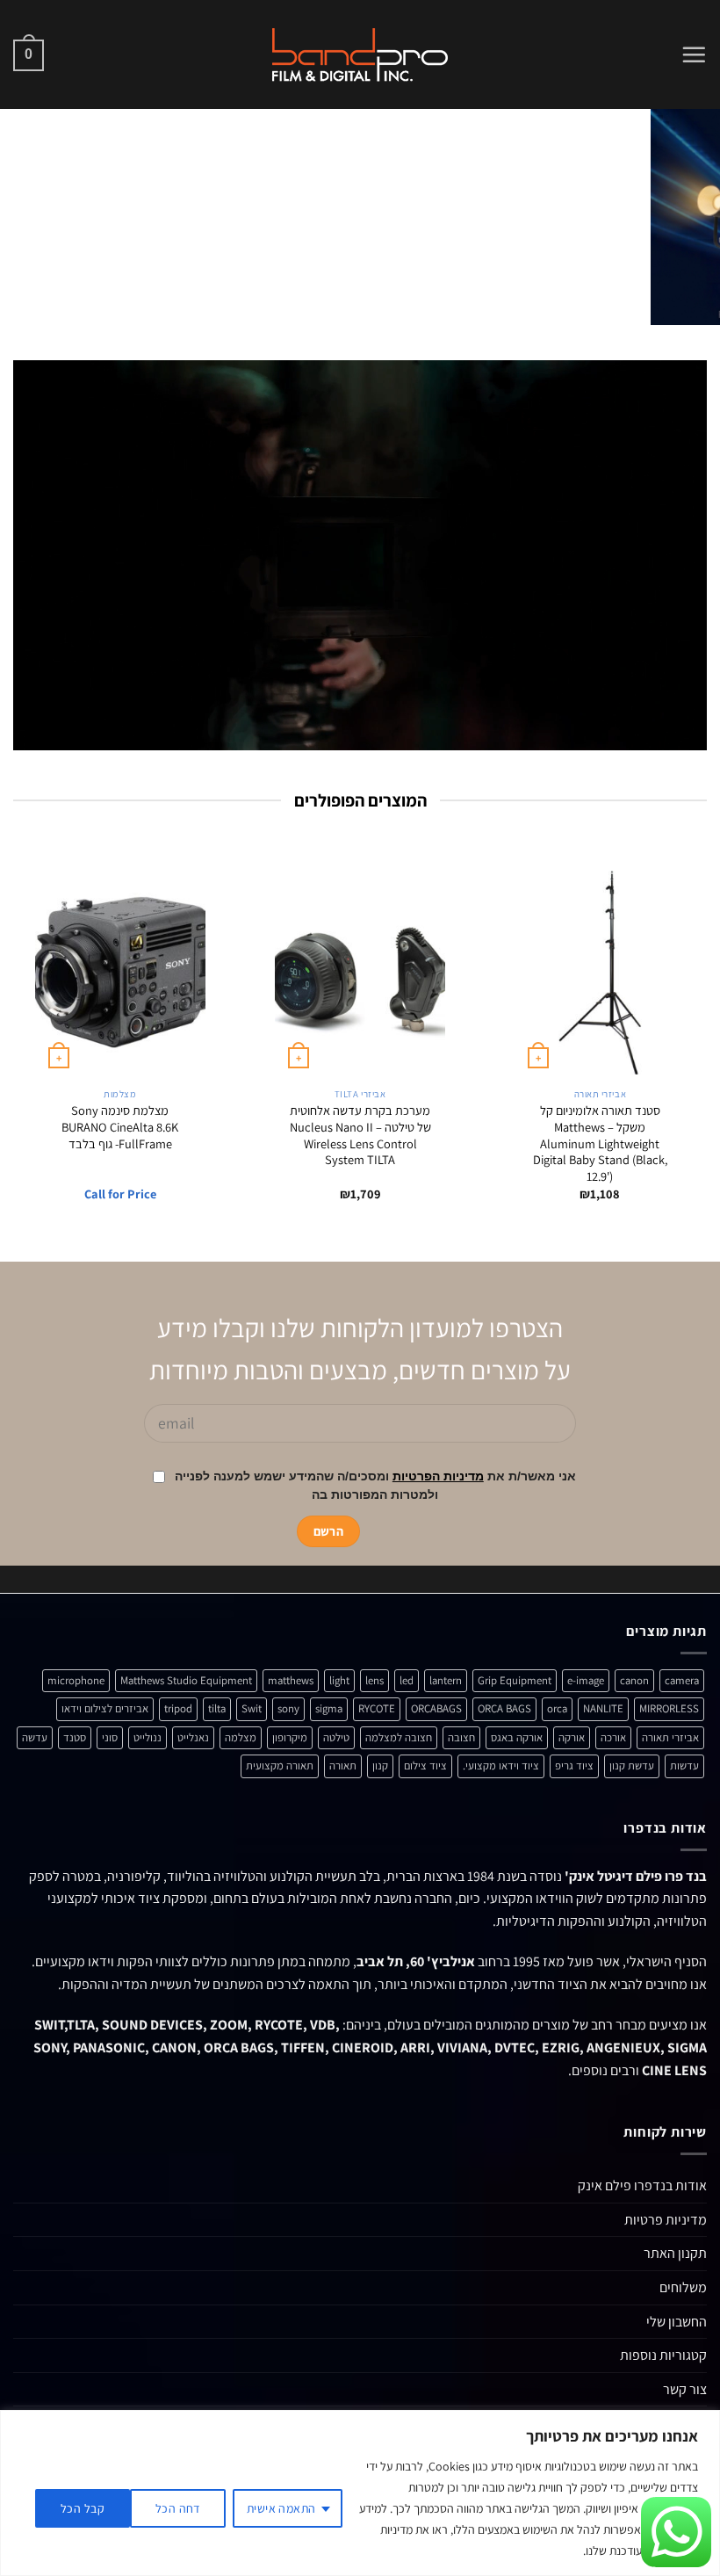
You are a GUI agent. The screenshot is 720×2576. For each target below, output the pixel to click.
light (339, 1680)
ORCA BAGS (504, 1708)
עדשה (35, 1737)
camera (682, 1680)
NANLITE (603, 1708)
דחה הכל (178, 2508)
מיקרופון (290, 1737)
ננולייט (148, 1737)
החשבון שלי (677, 2322)
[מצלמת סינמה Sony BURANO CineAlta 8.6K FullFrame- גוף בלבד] (120, 973)
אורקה (572, 1737)
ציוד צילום (425, 1766)
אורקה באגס (517, 1737)
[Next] (24, 217)
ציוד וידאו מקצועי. (501, 1766)
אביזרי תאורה (670, 1737)
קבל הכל (83, 2508)
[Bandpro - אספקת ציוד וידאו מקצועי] (360, 55)
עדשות (684, 1766)
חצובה (461, 1737)
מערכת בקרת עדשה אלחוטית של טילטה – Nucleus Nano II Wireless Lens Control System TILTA (360, 1135)
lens (374, 1680)
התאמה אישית (281, 2508)
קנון (380, 1766)
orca (557, 1708)
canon (634, 1680)
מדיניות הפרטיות (438, 1476)
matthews (291, 1680)
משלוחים (683, 2287)
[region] (360, 2493)
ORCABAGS (436, 1708)
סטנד (75, 1737)
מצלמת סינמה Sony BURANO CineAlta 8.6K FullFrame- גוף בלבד (120, 1127)
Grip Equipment (515, 1680)
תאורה (343, 1766)
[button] (694, 54)
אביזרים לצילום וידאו (105, 1708)
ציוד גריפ (574, 1766)
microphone (76, 1680)
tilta (217, 1708)
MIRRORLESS (669, 1708)
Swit (252, 1708)
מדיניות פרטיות (666, 2220)
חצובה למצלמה (399, 1737)
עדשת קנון (632, 1766)
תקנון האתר (675, 2253)
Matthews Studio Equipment (186, 1680)
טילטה (336, 1737)
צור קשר (685, 2389)
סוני (110, 1737)
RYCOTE (377, 1708)
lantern (446, 1680)
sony (288, 1708)
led (407, 1680)
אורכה (613, 1737)
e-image (586, 1680)
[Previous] (683, 217)
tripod (178, 1708)
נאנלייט (193, 1737)
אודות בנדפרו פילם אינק (642, 2185)
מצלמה (241, 1737)
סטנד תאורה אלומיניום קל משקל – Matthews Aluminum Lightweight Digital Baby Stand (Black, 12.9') (600, 1143)
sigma (329, 1708)
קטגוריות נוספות (663, 2355)
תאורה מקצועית (280, 1766)
